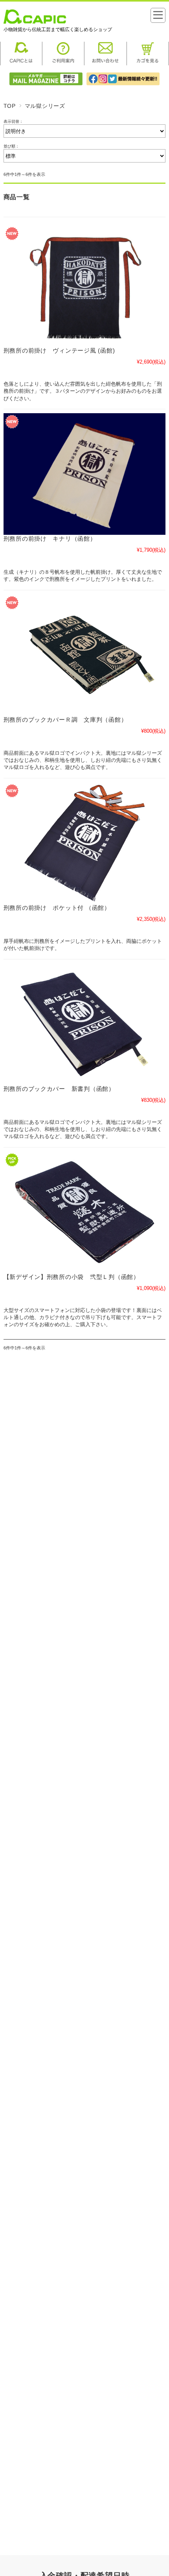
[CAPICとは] (21, 63)
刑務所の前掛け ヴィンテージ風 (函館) (59, 351)
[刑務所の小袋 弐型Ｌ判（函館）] (85, 1212)
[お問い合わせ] (106, 63)
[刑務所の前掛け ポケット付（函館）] (85, 843)
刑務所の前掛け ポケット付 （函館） (57, 908)
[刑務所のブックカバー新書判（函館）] (85, 1024)
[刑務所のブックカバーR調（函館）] (85, 655)
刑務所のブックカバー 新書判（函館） (59, 1089)
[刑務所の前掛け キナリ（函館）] (85, 474)
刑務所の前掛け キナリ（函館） (50, 539)
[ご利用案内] (63, 63)
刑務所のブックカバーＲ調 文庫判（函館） (65, 720)
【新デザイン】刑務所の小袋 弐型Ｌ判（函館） (72, 1277)
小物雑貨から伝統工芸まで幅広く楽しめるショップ (58, 30)
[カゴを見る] (148, 63)
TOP (10, 106)
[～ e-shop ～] (35, 22)
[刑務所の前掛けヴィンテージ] (85, 286)
